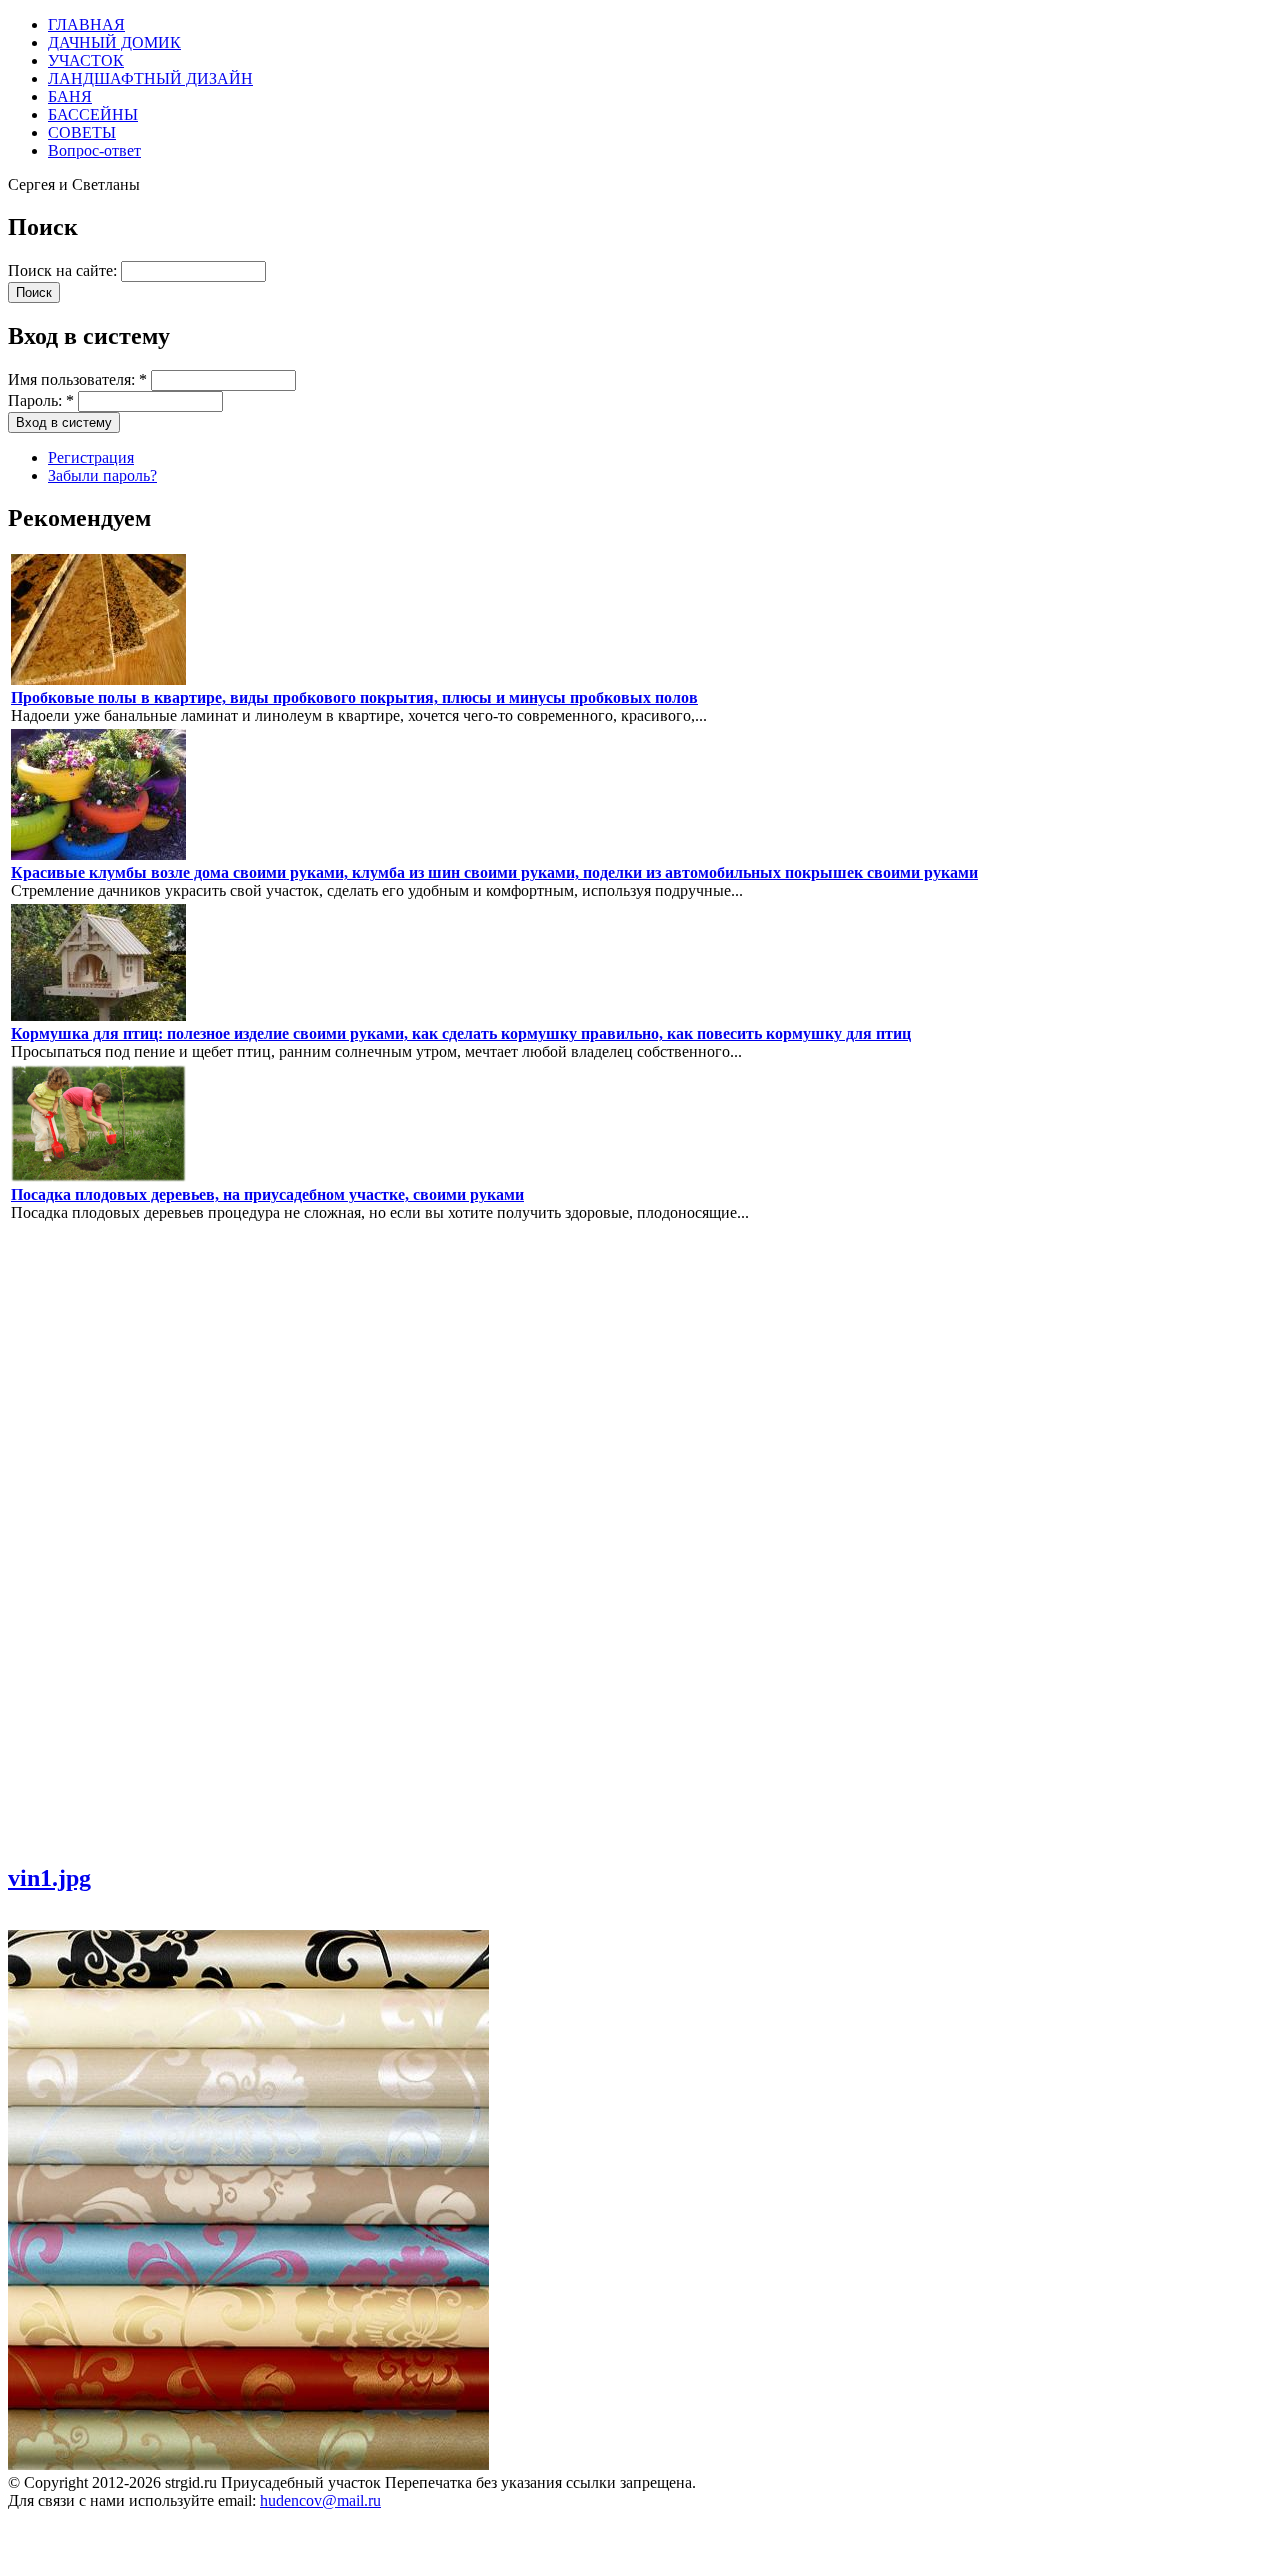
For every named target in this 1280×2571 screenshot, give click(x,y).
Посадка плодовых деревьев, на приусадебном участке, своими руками (267, 1194)
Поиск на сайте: (64, 270)
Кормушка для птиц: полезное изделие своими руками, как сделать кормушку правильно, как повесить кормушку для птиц (461, 1033)
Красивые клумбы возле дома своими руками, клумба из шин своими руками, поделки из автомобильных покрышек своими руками (494, 872)
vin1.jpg (49, 1878)
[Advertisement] (68, 1541)
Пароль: (41, 400)
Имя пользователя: (77, 379)
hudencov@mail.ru (320, 2500)
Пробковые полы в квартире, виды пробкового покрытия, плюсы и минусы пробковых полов (354, 697)
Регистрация (91, 457)
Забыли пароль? (102, 475)
